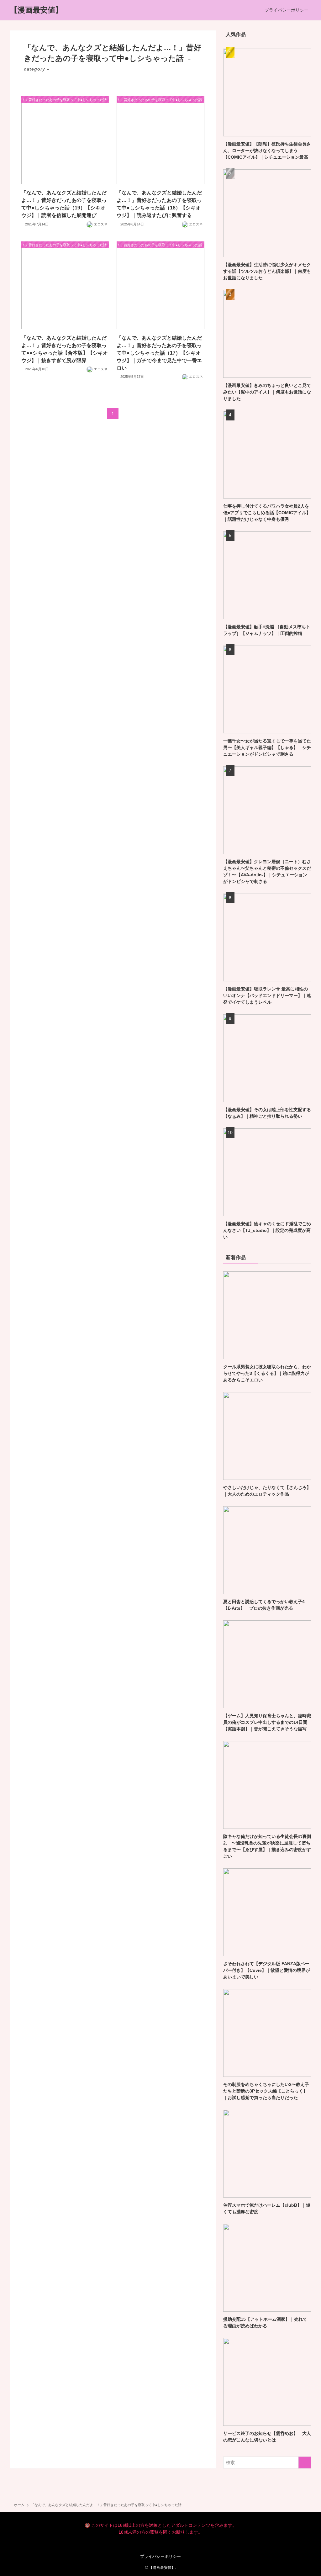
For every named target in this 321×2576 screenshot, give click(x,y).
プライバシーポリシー (160, 2556)
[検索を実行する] (305, 2463)
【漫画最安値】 (36, 10)
